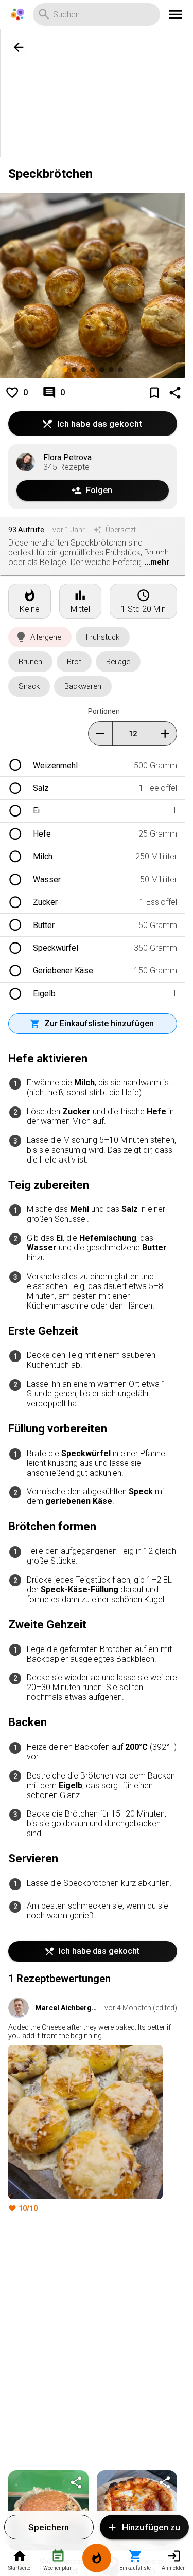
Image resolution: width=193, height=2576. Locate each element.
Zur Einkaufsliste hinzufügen (99, 1023)
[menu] (176, 14)
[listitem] (93, 765)
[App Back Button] (19, 47)
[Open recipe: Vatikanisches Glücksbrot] (48, 2510)
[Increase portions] (165, 733)
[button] (40, 637)
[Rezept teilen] (76, 2482)
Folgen (99, 490)
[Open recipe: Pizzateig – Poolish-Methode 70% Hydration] (137, 2510)
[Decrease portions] (100, 733)
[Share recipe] (175, 393)
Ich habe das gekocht (100, 424)
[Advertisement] (97, 94)
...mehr (157, 562)
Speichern (49, 2527)
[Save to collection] (154, 393)
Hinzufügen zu (151, 2527)
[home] (17, 14)
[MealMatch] (97, 2560)
